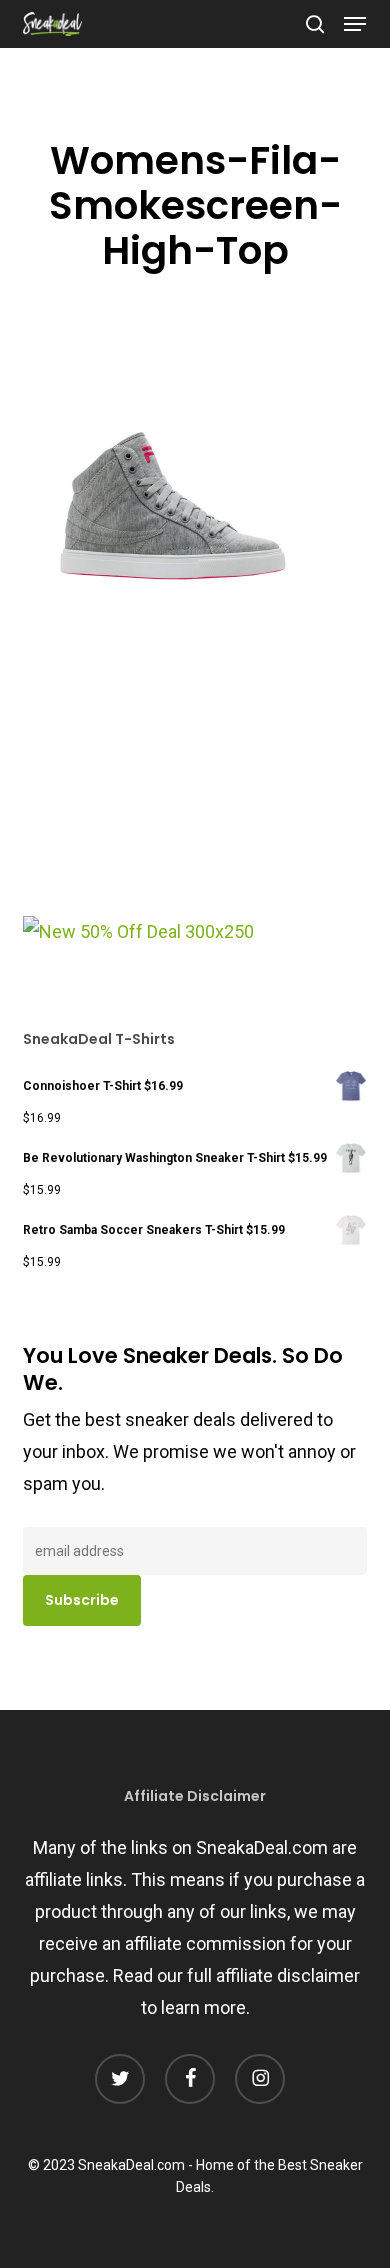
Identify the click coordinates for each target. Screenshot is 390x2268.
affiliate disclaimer (288, 1975)
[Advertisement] (173, 781)
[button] (355, 24)
